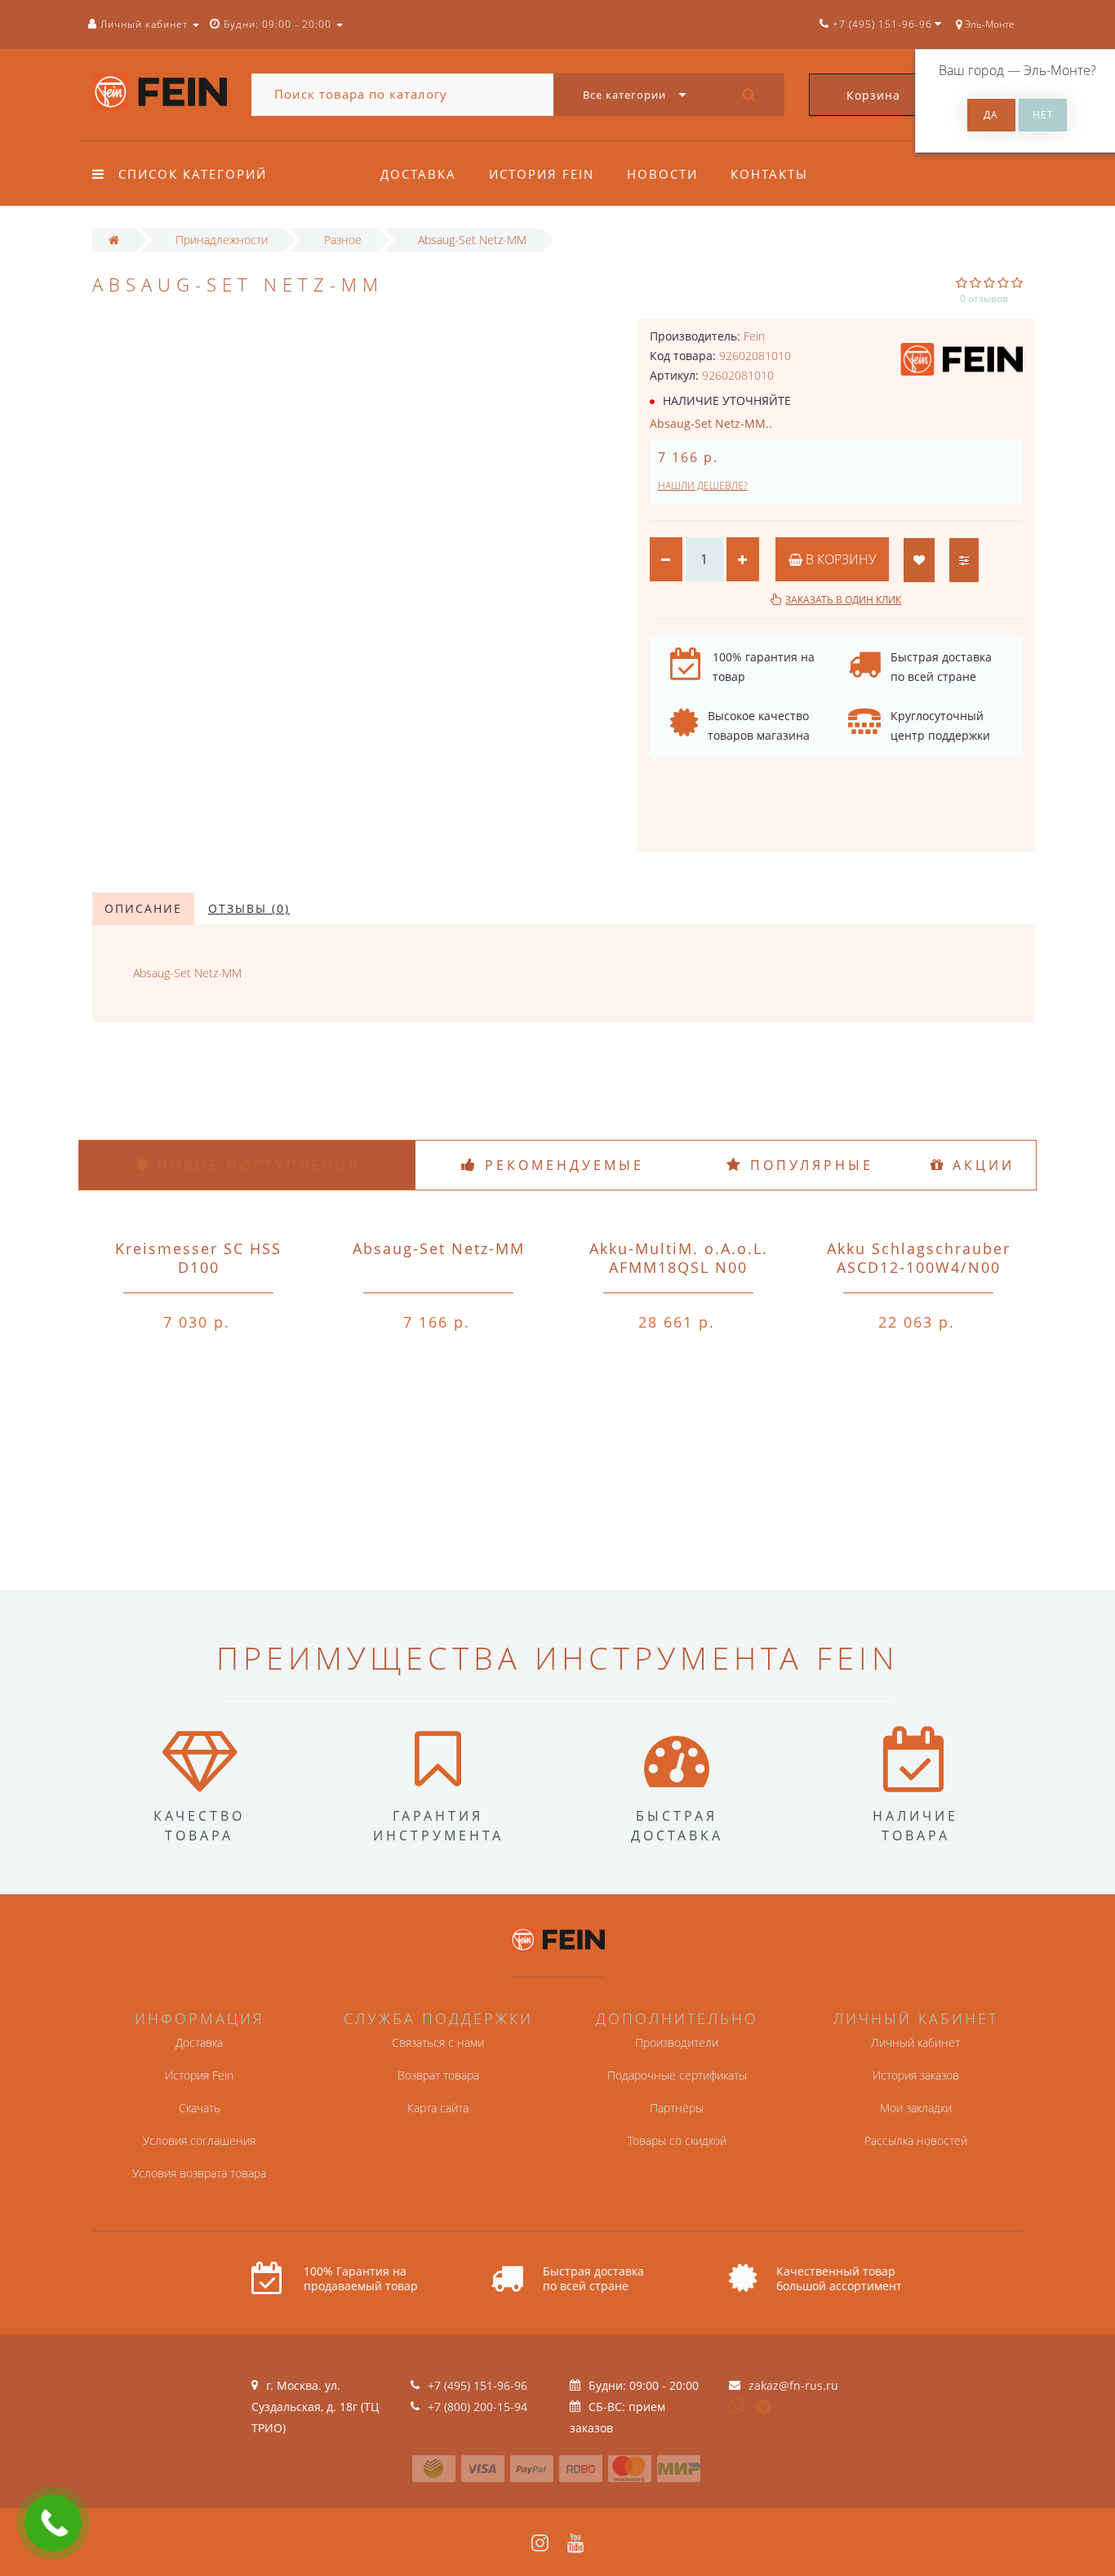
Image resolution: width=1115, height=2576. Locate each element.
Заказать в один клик (843, 600)
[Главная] (114, 240)
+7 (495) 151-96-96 (478, 2385)
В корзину (839, 559)
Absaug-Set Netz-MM (439, 1248)
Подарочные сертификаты (677, 2075)
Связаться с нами (438, 2042)
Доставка (418, 174)
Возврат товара (438, 2075)
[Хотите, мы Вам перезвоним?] (53, 2523)
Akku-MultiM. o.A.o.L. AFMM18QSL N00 (679, 1258)
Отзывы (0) (249, 908)
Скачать (200, 2108)
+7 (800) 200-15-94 (478, 2407)
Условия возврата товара (199, 2173)
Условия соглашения (199, 2140)
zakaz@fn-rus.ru (793, 2385)
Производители (677, 2042)
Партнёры (677, 2108)
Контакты (769, 174)
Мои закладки (916, 2108)
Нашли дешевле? (703, 485)
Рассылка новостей (916, 2140)
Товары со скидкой (677, 2140)
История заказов (916, 2075)
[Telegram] (764, 2408)
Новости (662, 174)
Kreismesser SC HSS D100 (198, 1258)
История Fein (542, 174)
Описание (143, 908)
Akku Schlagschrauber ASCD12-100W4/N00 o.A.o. (919, 1267)
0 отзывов (984, 298)
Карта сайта (438, 2108)
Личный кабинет (915, 2042)
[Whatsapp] (737, 2405)
